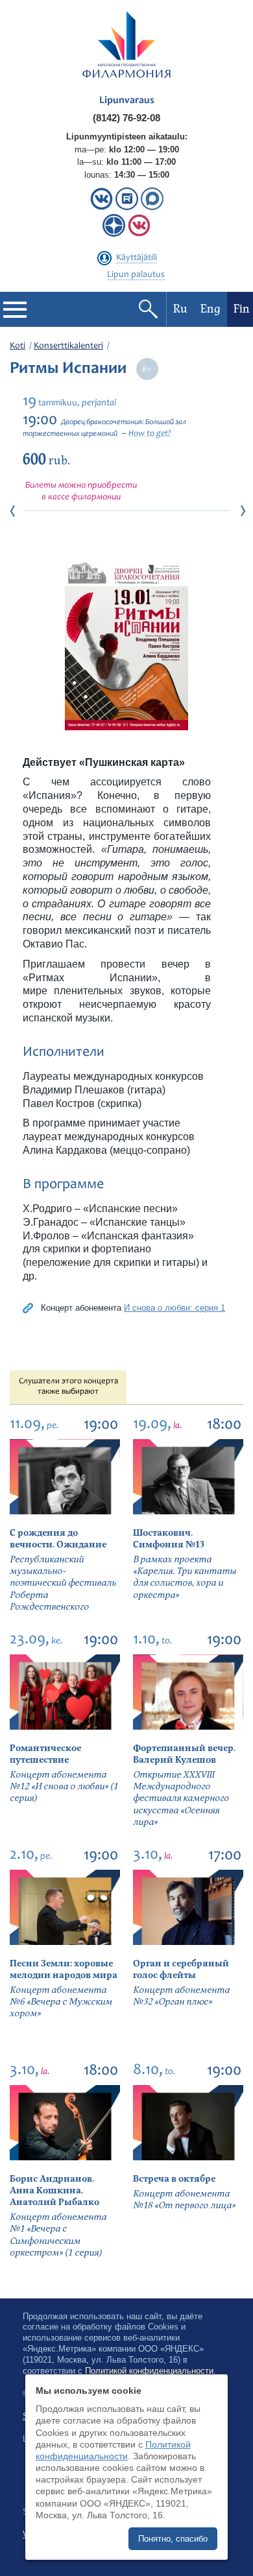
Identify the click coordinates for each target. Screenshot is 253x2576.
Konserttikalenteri (68, 346)
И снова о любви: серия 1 (175, 1308)
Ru (180, 309)
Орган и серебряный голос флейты (181, 1969)
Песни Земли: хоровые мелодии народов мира (64, 1969)
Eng (211, 309)
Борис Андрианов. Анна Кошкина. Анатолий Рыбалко (54, 2190)
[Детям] (139, 234)
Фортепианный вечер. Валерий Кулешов (184, 1754)
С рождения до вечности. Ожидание (58, 1539)
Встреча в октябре (174, 2179)
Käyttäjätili (137, 258)
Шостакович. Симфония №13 (169, 1539)
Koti (18, 346)
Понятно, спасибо (173, 2539)
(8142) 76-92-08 (126, 118)
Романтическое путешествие (45, 1754)
